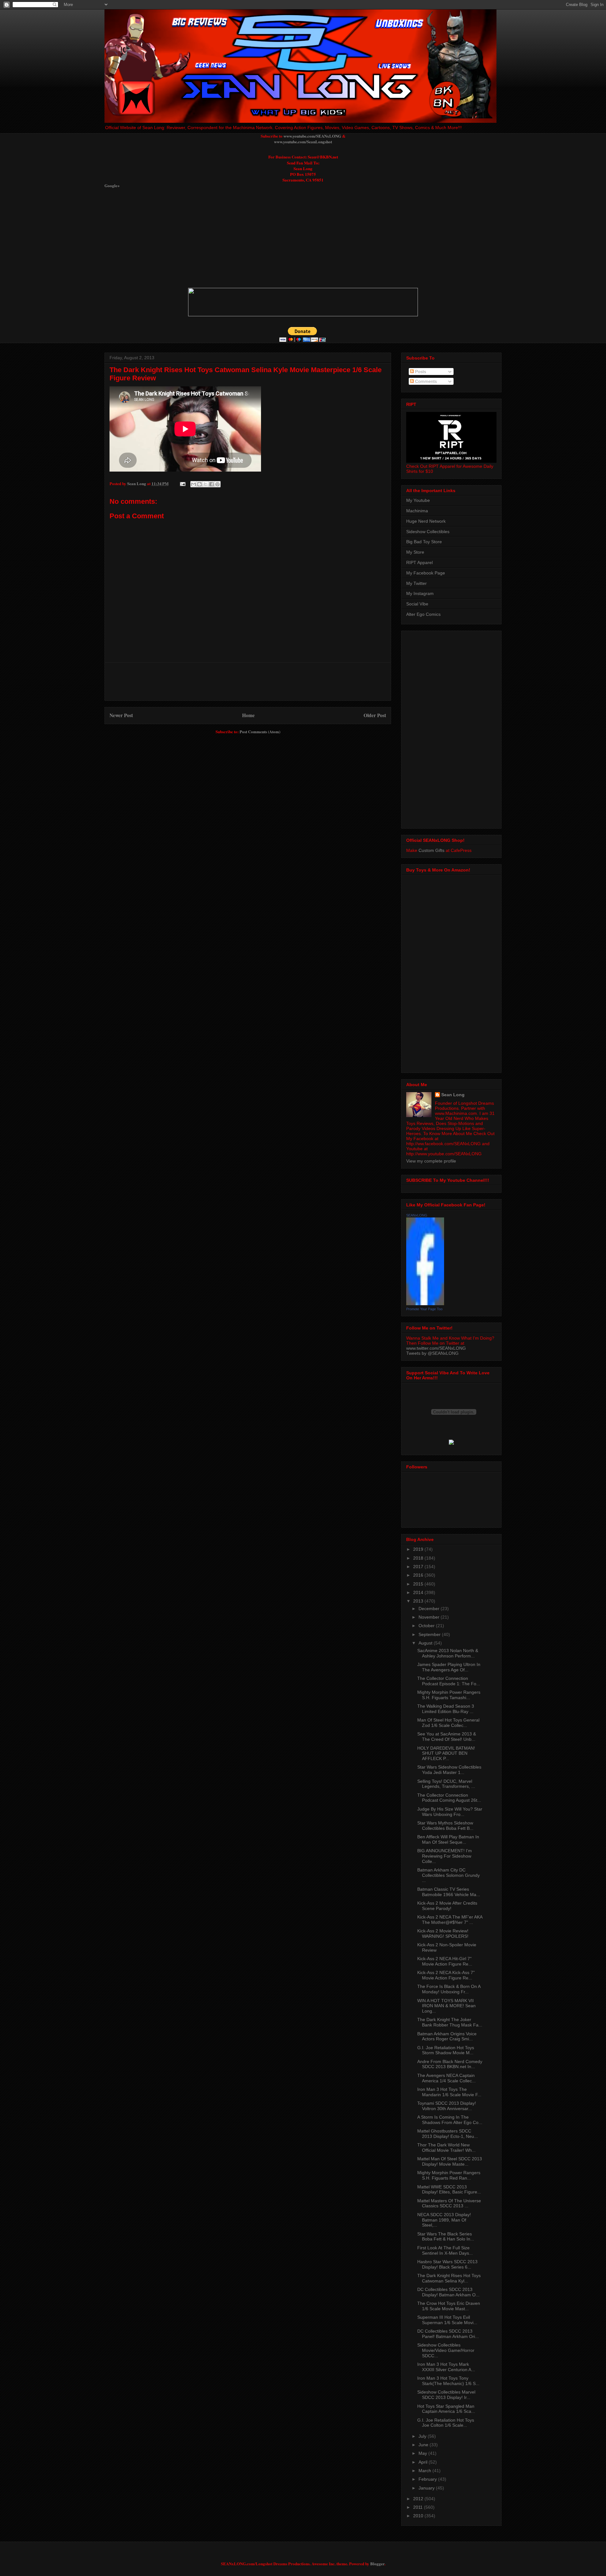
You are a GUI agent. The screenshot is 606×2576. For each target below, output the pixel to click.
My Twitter (416, 583)
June (424, 2445)
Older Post (375, 715)
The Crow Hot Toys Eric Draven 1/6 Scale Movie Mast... (449, 2306)
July (423, 2436)
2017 (419, 1567)
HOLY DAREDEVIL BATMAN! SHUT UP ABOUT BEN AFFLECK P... (446, 1753)
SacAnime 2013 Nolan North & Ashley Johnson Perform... (448, 1653)
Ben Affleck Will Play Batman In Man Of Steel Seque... (448, 1839)
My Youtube (418, 500)
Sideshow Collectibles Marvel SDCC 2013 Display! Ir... (446, 2395)
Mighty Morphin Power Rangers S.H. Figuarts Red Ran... (449, 2175)
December (430, 1609)
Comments (425, 381)
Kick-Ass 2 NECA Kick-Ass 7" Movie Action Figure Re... (446, 1975)
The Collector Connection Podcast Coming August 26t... (449, 1798)
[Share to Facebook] (211, 484)
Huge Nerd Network (426, 521)
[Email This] (193, 484)
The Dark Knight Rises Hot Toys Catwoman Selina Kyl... (449, 2278)
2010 (419, 2516)
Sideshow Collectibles (428, 532)
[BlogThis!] (199, 484)
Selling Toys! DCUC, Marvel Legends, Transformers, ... (446, 1784)
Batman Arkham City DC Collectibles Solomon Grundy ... (449, 1875)
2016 (419, 1575)
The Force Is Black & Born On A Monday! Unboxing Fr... (449, 1989)
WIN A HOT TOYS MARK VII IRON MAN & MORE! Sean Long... (446, 2006)
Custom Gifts (431, 850)
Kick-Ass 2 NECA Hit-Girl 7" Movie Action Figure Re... (445, 1961)
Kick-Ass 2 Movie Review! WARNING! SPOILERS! (443, 1933)
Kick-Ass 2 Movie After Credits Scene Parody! (447, 1906)
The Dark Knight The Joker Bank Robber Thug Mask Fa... (450, 2022)
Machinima (417, 511)
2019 (419, 1549)
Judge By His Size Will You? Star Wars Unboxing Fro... (450, 1812)
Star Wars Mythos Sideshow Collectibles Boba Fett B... (445, 1826)
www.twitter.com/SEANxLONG (436, 1348)
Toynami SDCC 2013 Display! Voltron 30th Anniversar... (447, 2106)
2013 (419, 1601)
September (430, 1634)
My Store (415, 552)
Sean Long (453, 1095)
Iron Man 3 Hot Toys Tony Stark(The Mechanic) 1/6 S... (448, 2381)
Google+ (112, 185)
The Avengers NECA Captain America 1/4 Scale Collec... (446, 2078)
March (425, 2471)
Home (248, 715)
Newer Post (121, 715)
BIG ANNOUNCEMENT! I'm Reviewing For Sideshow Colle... (445, 1856)
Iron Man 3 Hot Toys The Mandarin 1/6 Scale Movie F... (449, 2092)
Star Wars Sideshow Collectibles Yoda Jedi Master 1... (449, 1770)
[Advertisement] (258, 238)
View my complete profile (431, 1161)
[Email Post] (182, 483)
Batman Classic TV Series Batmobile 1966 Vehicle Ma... (449, 1892)
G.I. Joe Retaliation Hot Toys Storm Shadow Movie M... (446, 2050)
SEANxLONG (417, 1215)
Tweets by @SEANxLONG (432, 1353)
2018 (419, 1558)
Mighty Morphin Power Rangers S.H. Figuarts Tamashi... (449, 1695)
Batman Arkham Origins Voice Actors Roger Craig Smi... (447, 2036)
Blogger (377, 2564)
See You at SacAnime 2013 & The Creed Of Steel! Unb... (447, 1737)
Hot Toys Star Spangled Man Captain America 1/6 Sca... (446, 2409)
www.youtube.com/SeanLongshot (303, 142)
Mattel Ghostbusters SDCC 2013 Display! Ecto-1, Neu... (448, 2134)
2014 (419, 1592)
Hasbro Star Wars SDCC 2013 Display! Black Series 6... (447, 2264)
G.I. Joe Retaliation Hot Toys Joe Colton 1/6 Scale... (446, 2423)
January (427, 2488)
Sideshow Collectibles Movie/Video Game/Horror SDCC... (446, 2350)
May (423, 2453)
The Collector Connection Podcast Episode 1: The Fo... (449, 1681)
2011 (419, 2507)
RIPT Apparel (419, 562)
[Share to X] (205, 484)
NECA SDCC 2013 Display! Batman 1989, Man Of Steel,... (444, 2220)
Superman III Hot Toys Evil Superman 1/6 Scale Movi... (447, 2320)
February (428, 2479)
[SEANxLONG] (425, 1304)
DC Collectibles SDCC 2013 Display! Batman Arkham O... (448, 2292)
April (424, 2462)
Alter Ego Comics (423, 614)
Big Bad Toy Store (424, 542)
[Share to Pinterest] (217, 484)
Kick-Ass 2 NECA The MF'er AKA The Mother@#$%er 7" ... (450, 1920)
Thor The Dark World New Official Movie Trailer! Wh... (446, 2148)
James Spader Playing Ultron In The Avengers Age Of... (449, 1667)
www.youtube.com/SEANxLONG (312, 136)
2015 (419, 1584)
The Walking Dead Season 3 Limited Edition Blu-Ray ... (446, 1709)
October (427, 1626)
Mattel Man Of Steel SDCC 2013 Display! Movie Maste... (450, 2161)
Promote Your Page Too (424, 1309)
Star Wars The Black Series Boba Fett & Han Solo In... (446, 2237)
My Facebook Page (426, 573)
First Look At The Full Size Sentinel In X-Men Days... (445, 2250)
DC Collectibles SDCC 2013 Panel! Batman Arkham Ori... (448, 2334)
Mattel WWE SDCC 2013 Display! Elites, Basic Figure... (449, 2189)
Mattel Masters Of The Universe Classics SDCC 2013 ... (449, 2203)
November (430, 1617)
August (426, 1643)
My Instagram (420, 593)
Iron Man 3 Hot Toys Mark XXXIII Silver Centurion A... (446, 2367)
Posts (420, 372)
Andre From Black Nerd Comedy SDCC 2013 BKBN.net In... (450, 2064)
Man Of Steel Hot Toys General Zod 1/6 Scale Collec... (448, 1723)
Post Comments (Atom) (260, 732)
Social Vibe (417, 604)
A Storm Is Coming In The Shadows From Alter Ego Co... (450, 2120)
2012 (419, 2499)
